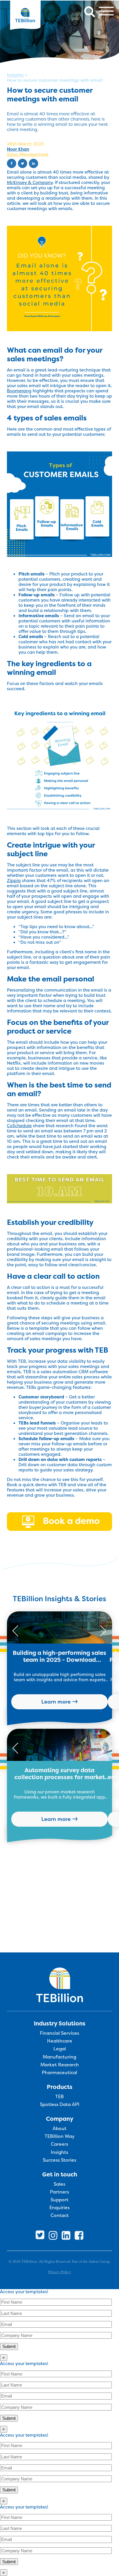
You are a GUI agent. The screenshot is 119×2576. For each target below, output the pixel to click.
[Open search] (90, 11)
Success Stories (59, 2160)
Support (59, 2200)
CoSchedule (19, 1126)
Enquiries (59, 2208)
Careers (59, 2144)
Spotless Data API (60, 2105)
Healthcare (60, 2041)
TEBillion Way (59, 2136)
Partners (59, 2192)
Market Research (60, 2065)
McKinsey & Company (30, 182)
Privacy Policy (60, 2272)
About (59, 2129)
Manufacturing (59, 2057)
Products (60, 2087)
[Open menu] (106, 11)
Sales (59, 2184)
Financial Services (59, 2033)
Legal (60, 2049)
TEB (59, 2097)
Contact (60, 2216)
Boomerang (19, 391)
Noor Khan (18, 149)
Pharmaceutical (59, 2073)
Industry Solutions (60, 2023)
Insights (15, 75)
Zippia (14, 880)
